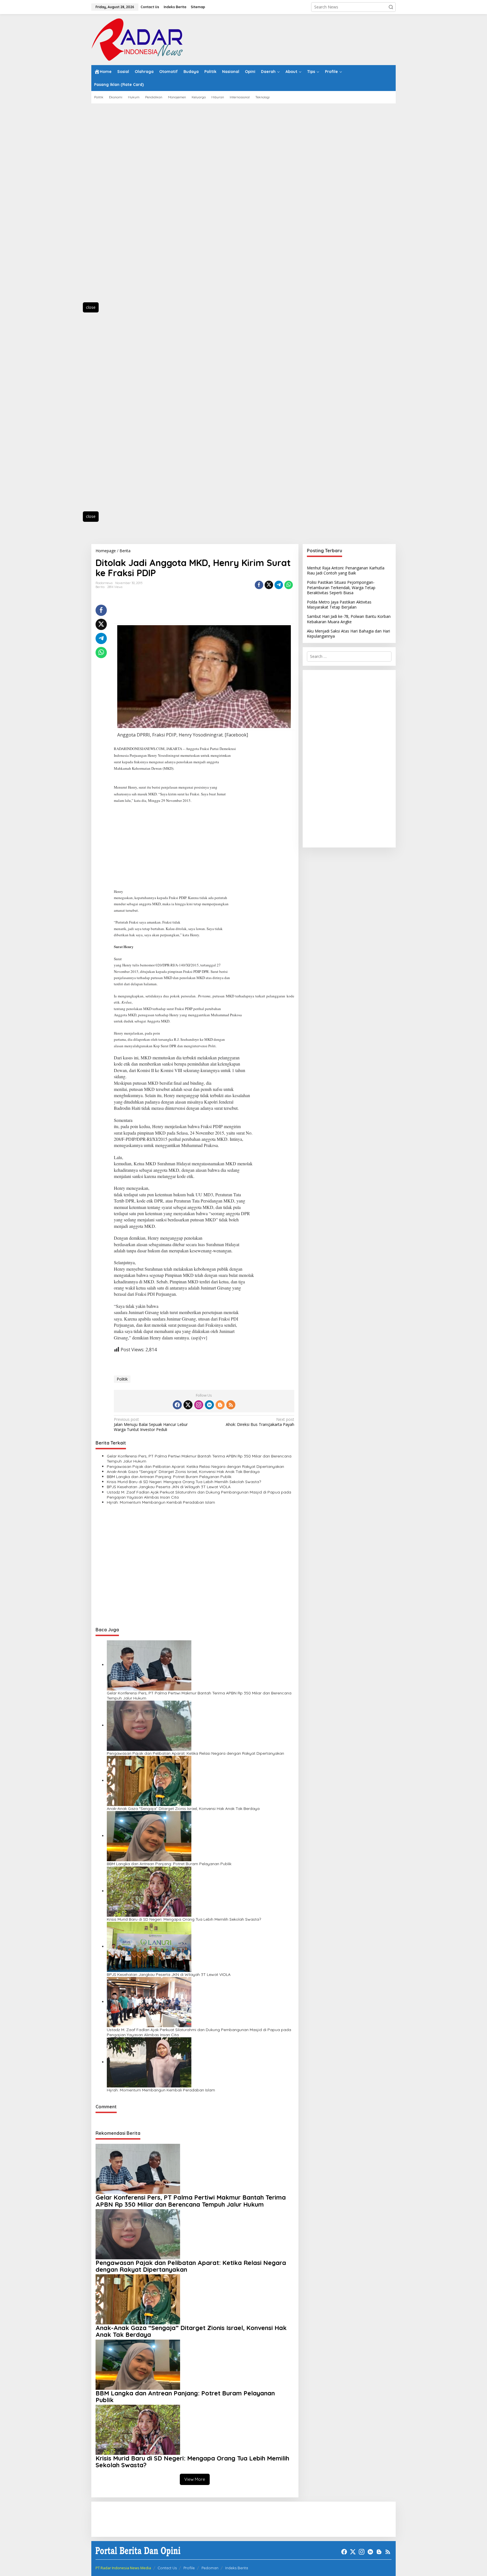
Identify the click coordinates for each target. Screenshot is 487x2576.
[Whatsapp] (289, 585)
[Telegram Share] (279, 585)
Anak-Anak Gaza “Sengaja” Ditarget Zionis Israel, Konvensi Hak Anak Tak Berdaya (183, 1472)
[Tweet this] (269, 585)
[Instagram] (199, 1405)
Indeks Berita (237, 2568)
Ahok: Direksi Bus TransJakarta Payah (260, 1422)
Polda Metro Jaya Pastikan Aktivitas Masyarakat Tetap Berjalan (339, 604)
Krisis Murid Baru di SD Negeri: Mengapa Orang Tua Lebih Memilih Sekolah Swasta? (184, 1482)
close (91, 307)
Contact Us (167, 2568)
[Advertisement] (117, 206)
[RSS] (231, 1405)
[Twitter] (188, 1405)
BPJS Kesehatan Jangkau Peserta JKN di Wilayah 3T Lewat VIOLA (169, 1487)
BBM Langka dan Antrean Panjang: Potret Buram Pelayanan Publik (169, 1477)
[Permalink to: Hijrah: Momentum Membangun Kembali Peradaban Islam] (149, 2062)
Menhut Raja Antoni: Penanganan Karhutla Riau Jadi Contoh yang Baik (346, 570)
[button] (391, 7)
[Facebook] (177, 1405)
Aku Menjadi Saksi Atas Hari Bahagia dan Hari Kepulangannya (348, 634)
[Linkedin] (209, 1405)
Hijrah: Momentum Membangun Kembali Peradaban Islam (161, 1502)
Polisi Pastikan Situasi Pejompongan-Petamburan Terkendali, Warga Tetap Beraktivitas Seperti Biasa (341, 587)
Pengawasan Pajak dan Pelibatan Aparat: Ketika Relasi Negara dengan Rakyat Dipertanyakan (195, 1466)
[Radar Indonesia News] (137, 39)
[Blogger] (220, 1405)
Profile (189, 2568)
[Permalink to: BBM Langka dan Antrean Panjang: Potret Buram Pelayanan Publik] (149, 1836)
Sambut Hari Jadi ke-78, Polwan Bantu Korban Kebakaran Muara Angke (349, 619)
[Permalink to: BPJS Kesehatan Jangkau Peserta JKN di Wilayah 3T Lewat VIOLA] (149, 1946)
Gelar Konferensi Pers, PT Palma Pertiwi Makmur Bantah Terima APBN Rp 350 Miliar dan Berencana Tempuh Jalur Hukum (199, 1459)
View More (195, 2479)
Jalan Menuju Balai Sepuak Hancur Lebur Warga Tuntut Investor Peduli (151, 1425)
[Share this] (259, 585)
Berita (100, 587)
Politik (122, 1379)
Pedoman (210, 2568)
